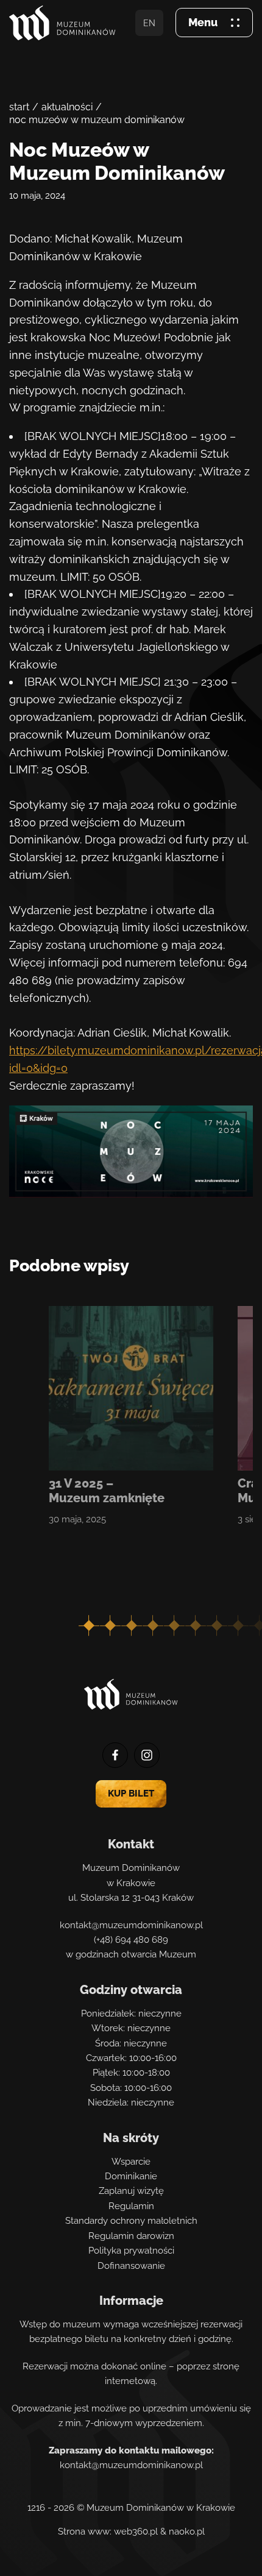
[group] (131, 1416)
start (19, 107)
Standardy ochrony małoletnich (131, 2221)
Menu (203, 22)
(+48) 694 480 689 (131, 1940)
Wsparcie (131, 2162)
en (149, 23)
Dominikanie (131, 2176)
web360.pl (136, 2532)
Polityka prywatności (131, 2251)
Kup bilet (131, 1794)
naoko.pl (187, 2532)
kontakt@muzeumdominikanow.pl (131, 1925)
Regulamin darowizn (131, 2236)
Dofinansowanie (131, 2266)
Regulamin (131, 2206)
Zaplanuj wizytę (131, 2191)
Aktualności (67, 107)
